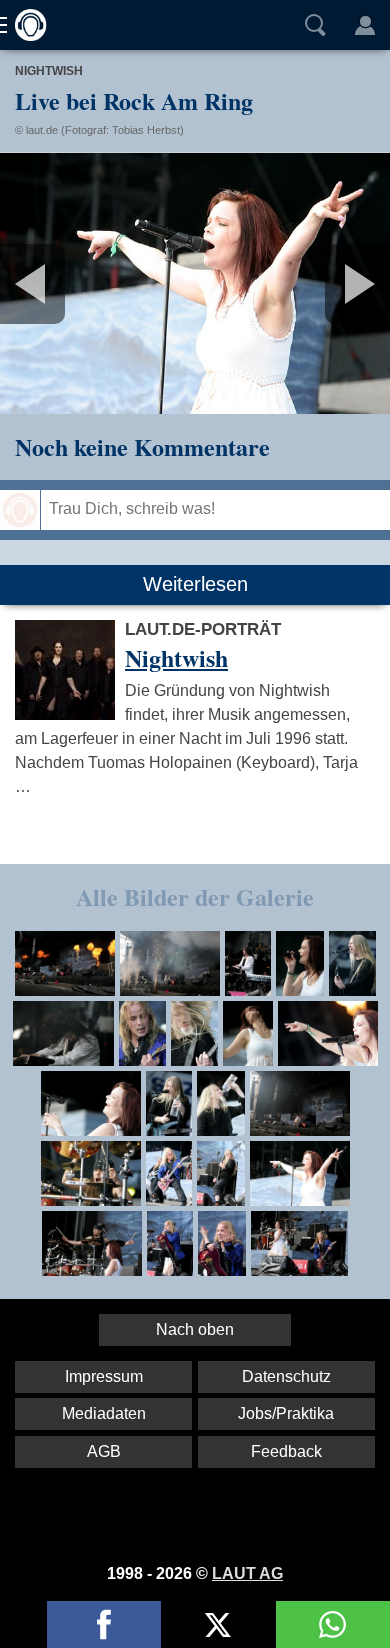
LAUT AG (247, 1573)
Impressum (104, 1376)
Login (365, 25)
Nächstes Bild (195, 283)
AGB (104, 1451)
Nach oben (195, 1329)
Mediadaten (104, 1413)
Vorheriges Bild (64, 283)
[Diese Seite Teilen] (104, 1624)
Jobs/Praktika (286, 1413)
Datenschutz (286, 1376)
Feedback (286, 1451)
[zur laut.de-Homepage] (25, 25)
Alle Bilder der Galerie (195, 896)
